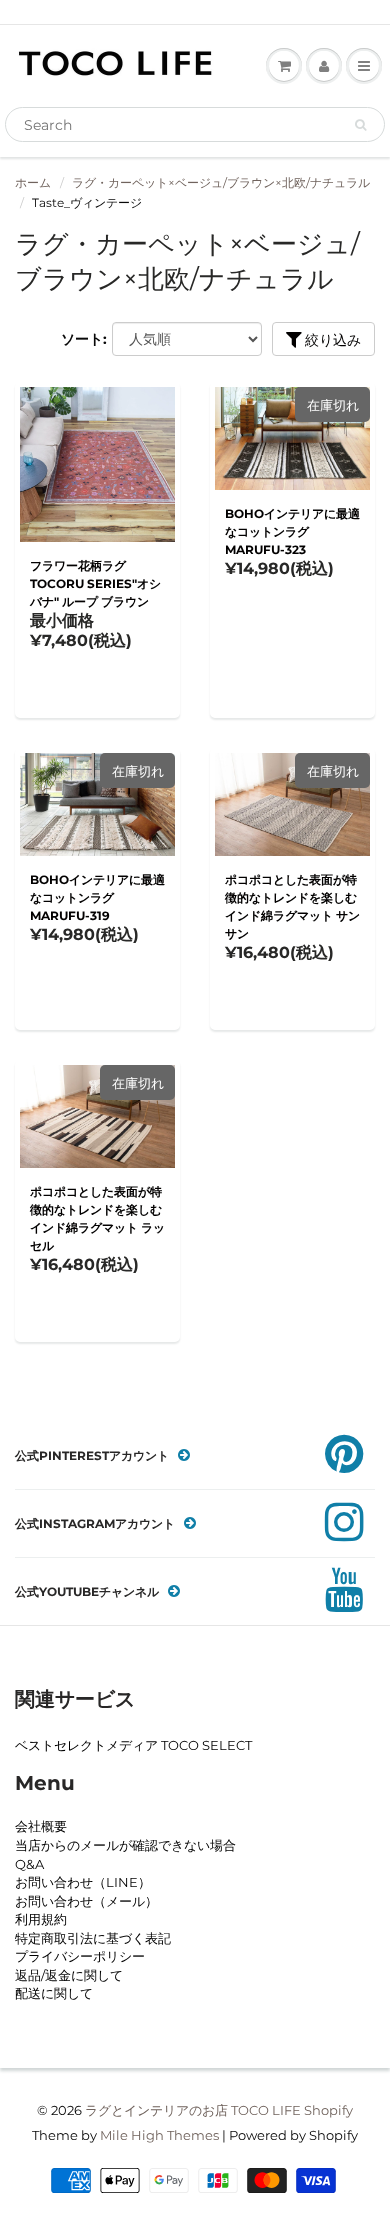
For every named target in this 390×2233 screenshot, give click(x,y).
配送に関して (54, 1993)
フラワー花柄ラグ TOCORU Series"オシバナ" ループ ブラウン (95, 583)
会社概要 (41, 1826)
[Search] (360, 125)
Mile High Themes (159, 2135)
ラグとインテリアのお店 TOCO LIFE (193, 2110)
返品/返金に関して (69, 1975)
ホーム (33, 182)
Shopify (328, 2110)
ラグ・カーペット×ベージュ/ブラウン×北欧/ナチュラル (221, 182)
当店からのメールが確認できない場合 (125, 1845)
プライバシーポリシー (80, 1956)
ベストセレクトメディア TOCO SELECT (133, 1745)
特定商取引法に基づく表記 (93, 1938)
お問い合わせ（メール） (86, 1901)
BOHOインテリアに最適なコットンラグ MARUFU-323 (292, 531)
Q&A (29, 1864)
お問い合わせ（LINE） (83, 1882)
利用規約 (41, 1919)
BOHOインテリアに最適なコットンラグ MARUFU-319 (97, 897)
